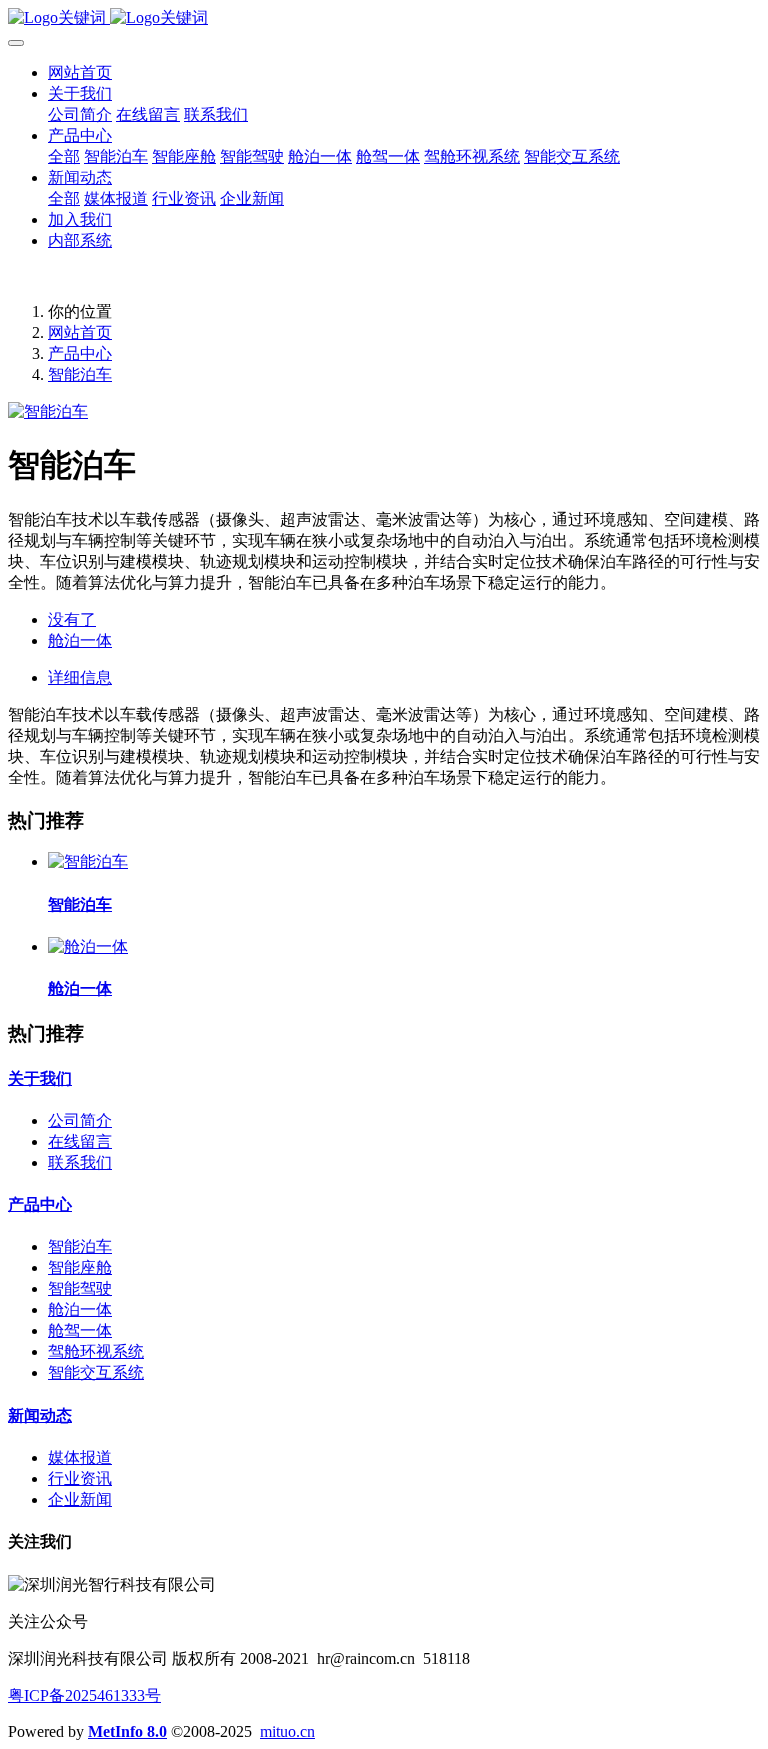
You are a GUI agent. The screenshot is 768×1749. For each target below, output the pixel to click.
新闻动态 (40, 1415)
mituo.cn (287, 1731)
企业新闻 (80, 1499)
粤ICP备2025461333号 (84, 1695)
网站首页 (80, 72)
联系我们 (80, 1162)
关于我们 (40, 1078)
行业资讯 (80, 1478)
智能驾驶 (80, 1288)
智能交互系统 (96, 1372)
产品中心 (80, 353)
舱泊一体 (80, 1309)
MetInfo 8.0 (127, 1731)
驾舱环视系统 (96, 1351)
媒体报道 (80, 1457)
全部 (64, 156)
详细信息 (80, 677)
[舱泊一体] (88, 946)
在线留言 (80, 1141)
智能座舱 (80, 1267)
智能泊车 (80, 374)
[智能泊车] (88, 861)
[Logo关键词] (384, 18)
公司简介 (80, 1120)
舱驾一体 (80, 1330)
